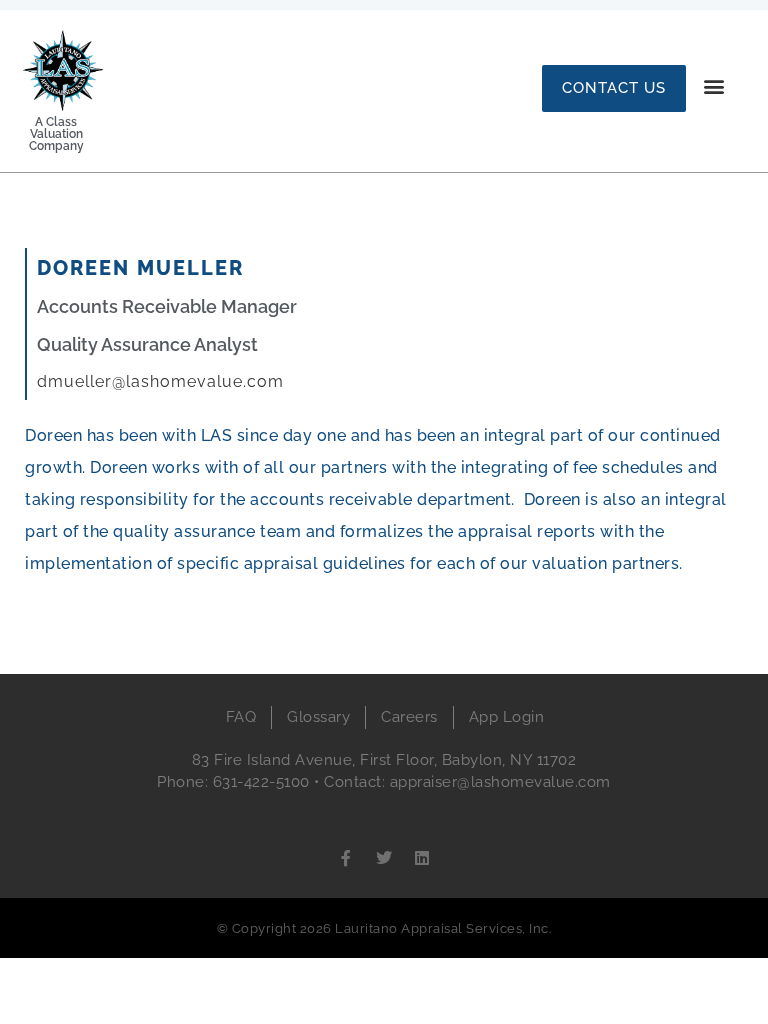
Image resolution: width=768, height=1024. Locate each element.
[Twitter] (384, 858)
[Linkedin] (422, 858)
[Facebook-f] (346, 858)
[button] (714, 85)
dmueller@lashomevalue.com (160, 381)
